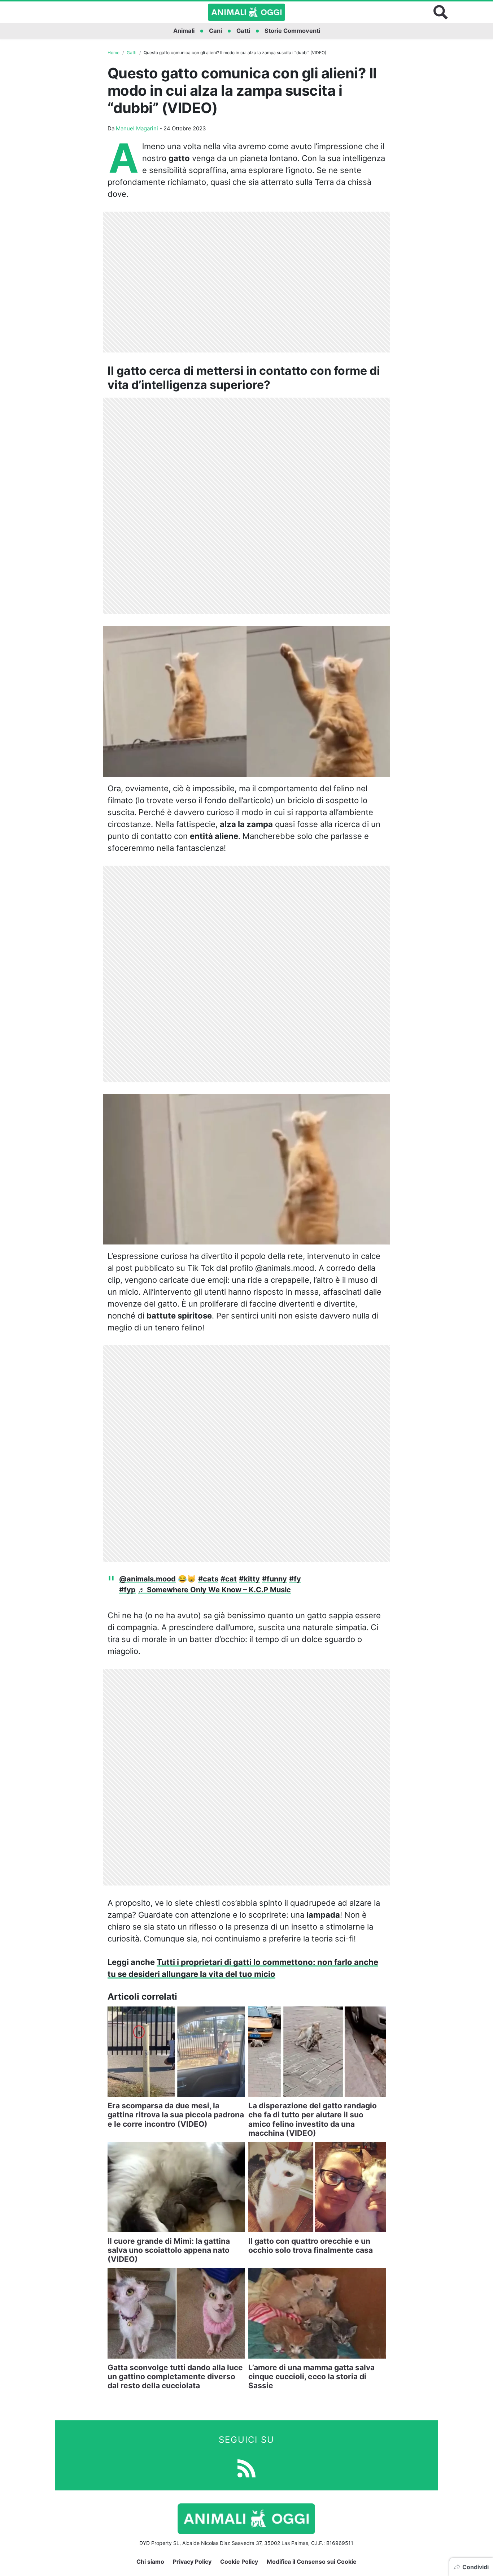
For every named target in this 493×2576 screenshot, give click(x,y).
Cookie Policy (239, 2562)
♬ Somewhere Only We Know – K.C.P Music (214, 1590)
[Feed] (247, 2468)
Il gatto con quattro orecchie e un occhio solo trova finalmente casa (311, 2246)
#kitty (249, 1579)
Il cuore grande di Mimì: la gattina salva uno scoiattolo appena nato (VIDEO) (169, 2250)
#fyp (127, 1590)
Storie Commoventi (292, 31)
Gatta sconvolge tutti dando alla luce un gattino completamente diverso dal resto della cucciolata (175, 2376)
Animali (184, 31)
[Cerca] (441, 12)
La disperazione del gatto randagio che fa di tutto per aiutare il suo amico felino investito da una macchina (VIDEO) (313, 2119)
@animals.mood (147, 1579)
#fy (295, 1579)
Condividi (475, 2567)
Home (114, 53)
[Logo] (247, 12)
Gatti (243, 31)
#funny (274, 1579)
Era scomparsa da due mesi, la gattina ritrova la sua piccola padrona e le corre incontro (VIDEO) (176, 2115)
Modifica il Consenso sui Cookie (312, 2562)
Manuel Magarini (137, 128)
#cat (229, 1579)
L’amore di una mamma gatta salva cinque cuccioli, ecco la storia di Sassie (311, 2376)
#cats (208, 1579)
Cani (215, 31)
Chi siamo (150, 2562)
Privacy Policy (192, 2562)
